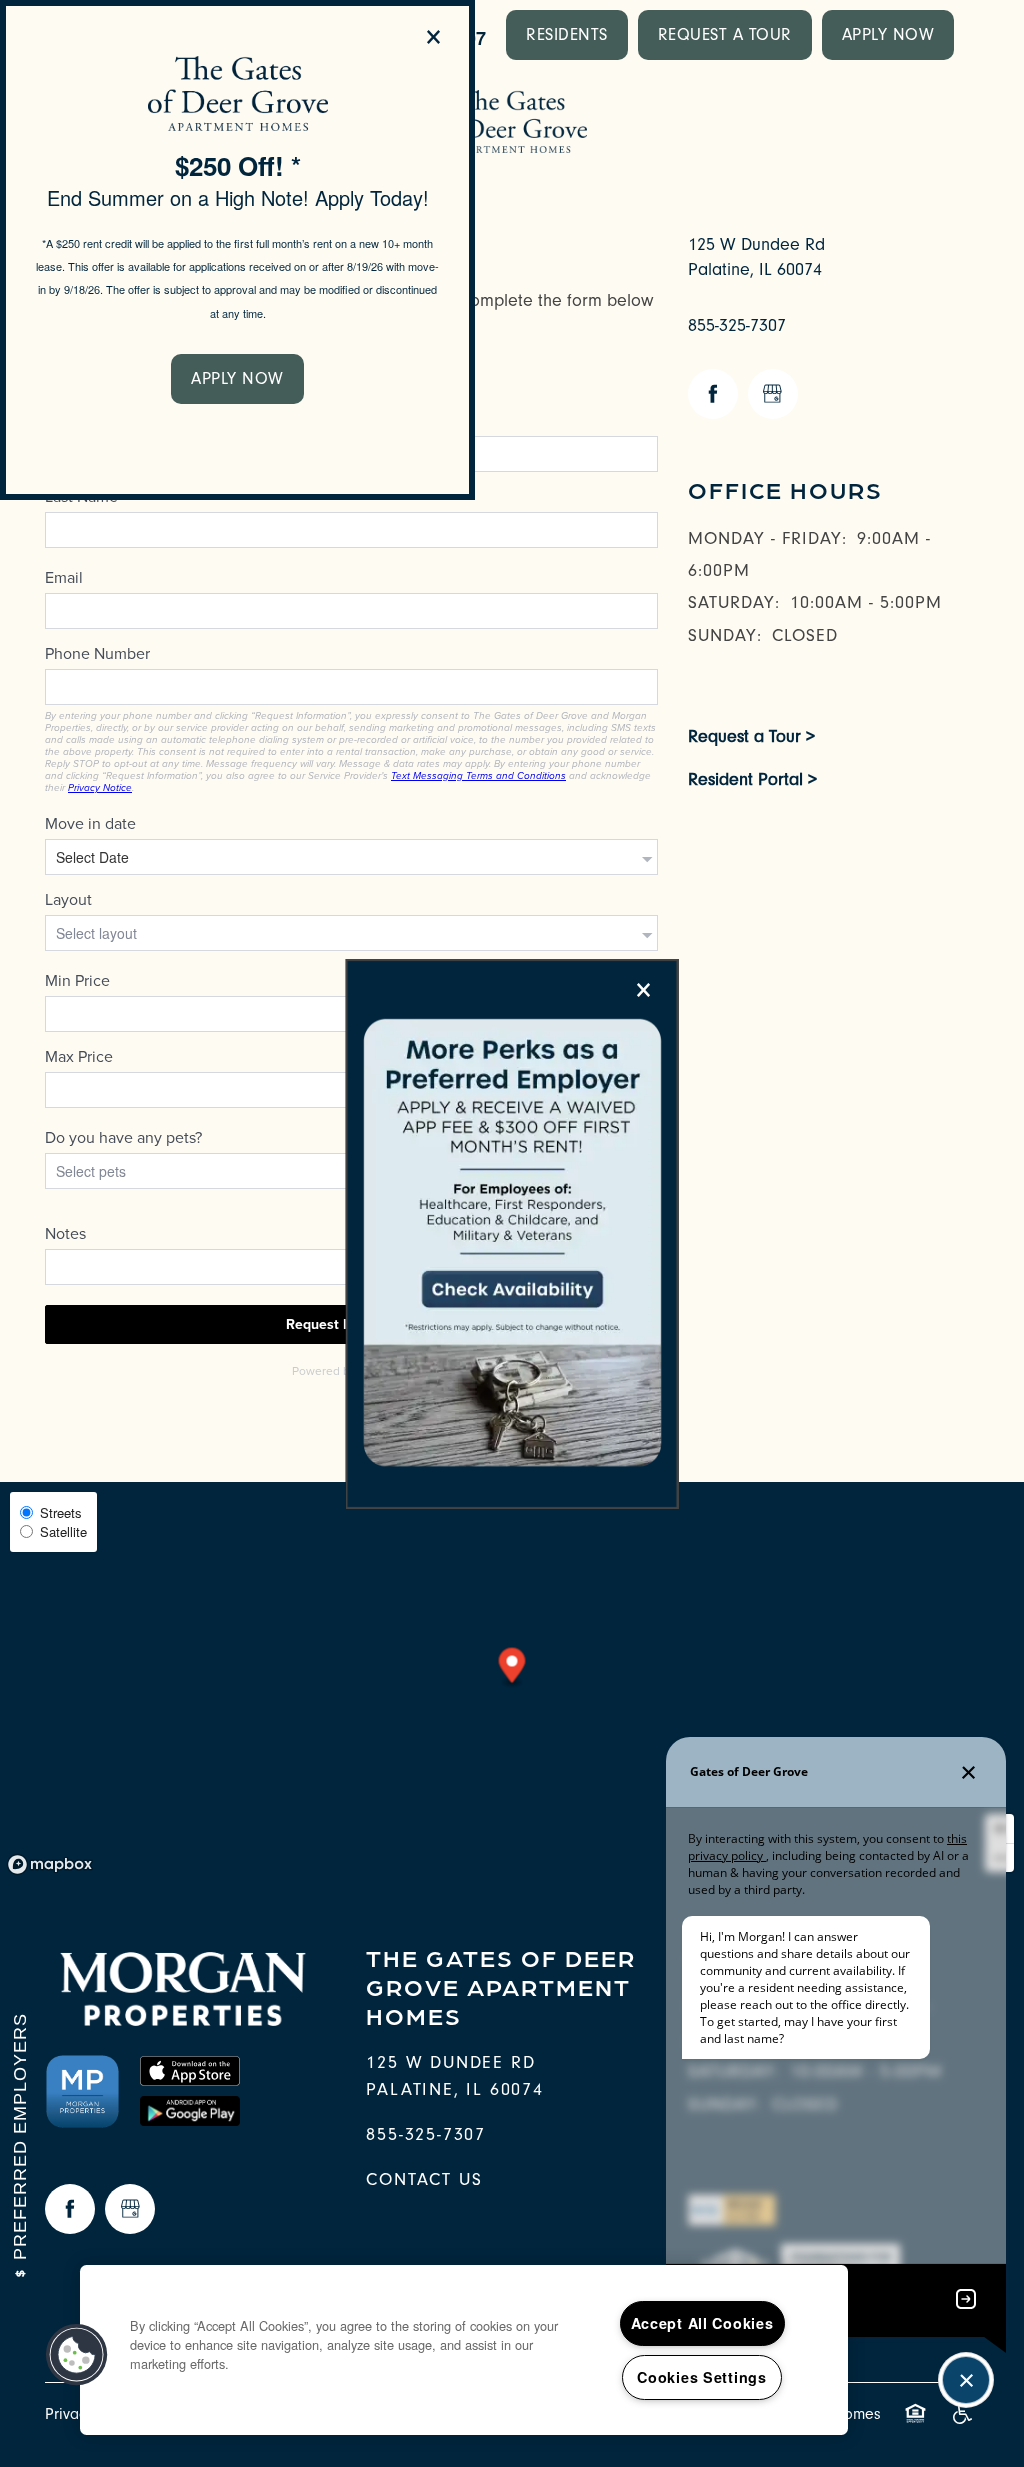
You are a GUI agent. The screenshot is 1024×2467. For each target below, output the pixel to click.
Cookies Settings (702, 2377)
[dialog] (237, 250)
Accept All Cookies (702, 2323)
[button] (237, 379)
